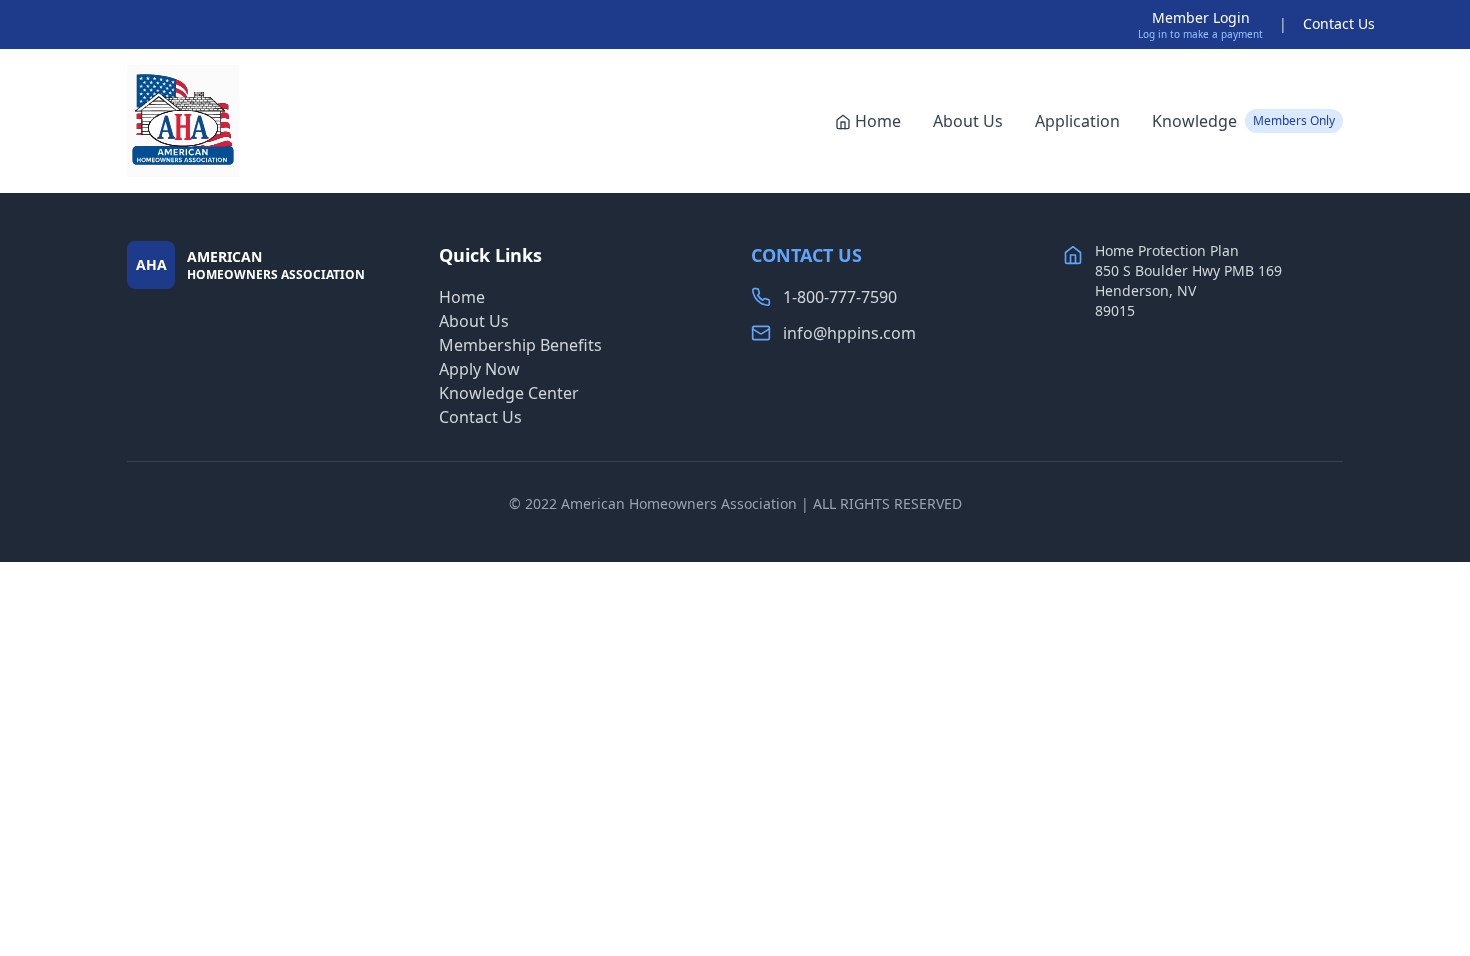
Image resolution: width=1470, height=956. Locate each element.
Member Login (1201, 17)
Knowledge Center (509, 393)
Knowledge (1243, 121)
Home (878, 121)
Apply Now (479, 369)
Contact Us (1339, 23)
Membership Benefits (520, 345)
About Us (968, 121)
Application (1077, 121)
